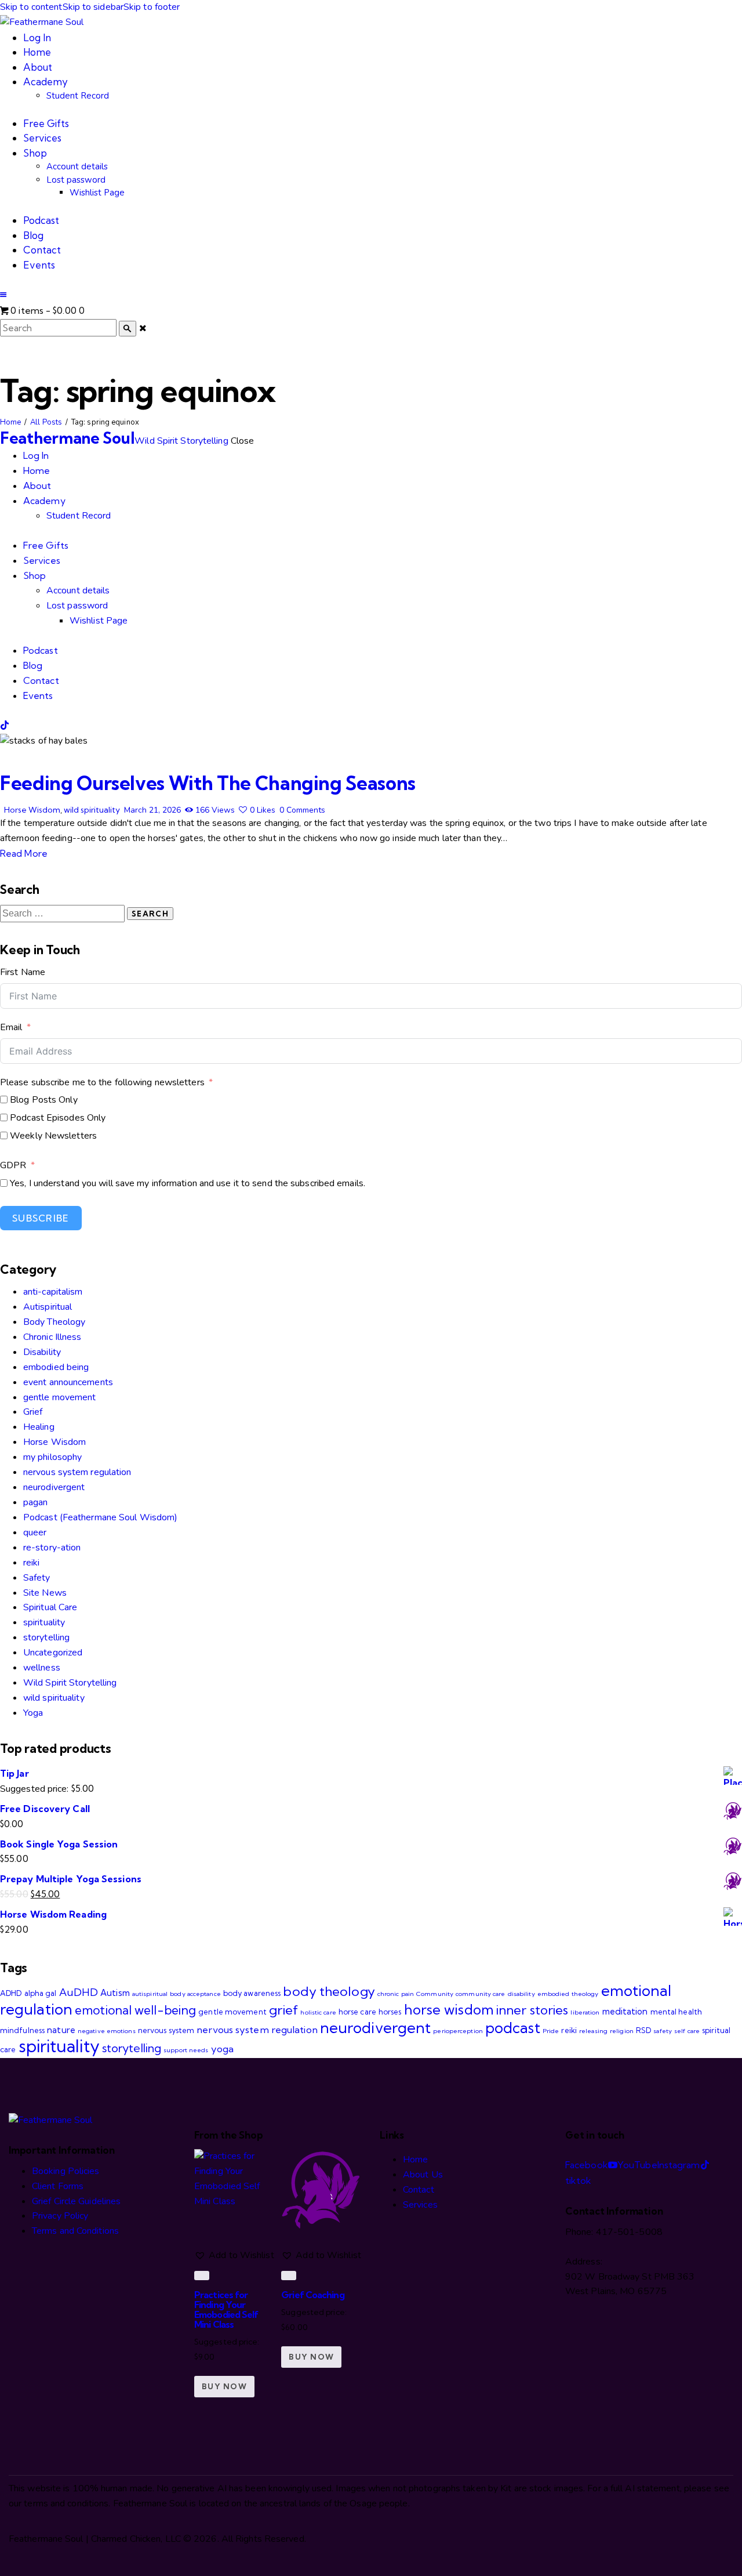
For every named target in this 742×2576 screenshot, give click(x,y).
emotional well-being (135, 2010)
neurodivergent (54, 1487)
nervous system (166, 2030)
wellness (42, 1668)
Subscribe (41, 1218)
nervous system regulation (77, 1472)
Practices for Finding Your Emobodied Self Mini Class (226, 2309)
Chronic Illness (52, 1337)
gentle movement (60, 1397)
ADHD (11, 1993)
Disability (42, 1352)
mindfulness (22, 2030)
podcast (513, 2028)
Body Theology (54, 1322)
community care (480, 1994)
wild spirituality (92, 810)
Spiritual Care (50, 1607)
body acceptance (195, 1994)
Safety (37, 1578)
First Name (23, 972)
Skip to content (31, 7)
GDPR (13, 1165)
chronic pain (396, 1994)
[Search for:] (63, 914)
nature (61, 2030)
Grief (33, 1412)
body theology (329, 1991)
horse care (357, 2012)
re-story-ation (52, 1548)
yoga (222, 2049)
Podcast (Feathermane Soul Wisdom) (100, 1517)
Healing (39, 1427)
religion (622, 2031)
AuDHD (79, 1992)
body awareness (252, 1993)
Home (10, 422)
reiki (32, 1563)
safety (663, 2031)
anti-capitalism (53, 1292)
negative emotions (107, 2031)
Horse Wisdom (32, 810)
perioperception (458, 2031)
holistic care (318, 2012)
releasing (593, 2031)
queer (35, 1532)
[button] (3, 295)
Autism (115, 1993)
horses (390, 2012)
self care (687, 2031)
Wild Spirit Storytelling (70, 1683)
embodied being (56, 1367)
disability (521, 1994)
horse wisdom (449, 2009)
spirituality (44, 1622)
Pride (551, 2031)
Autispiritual (48, 1307)
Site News (45, 1593)
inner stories (532, 2010)
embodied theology (568, 1994)
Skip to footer (152, 7)
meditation (625, 2011)
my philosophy (52, 1457)
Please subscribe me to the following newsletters (102, 1082)
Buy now (224, 2386)
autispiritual (150, 1994)
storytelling (46, 1637)
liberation (585, 2012)
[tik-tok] (5, 726)
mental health (676, 2012)
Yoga (33, 1713)
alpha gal (41, 1993)
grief (284, 2010)
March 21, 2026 (152, 810)
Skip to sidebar (93, 7)
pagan (36, 1502)
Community (435, 1994)
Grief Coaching (312, 2295)
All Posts (46, 422)
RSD (643, 2030)
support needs (186, 2050)
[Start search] (128, 329)
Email (11, 1027)
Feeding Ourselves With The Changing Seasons (208, 783)
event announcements (68, 1382)
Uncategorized (53, 1653)
